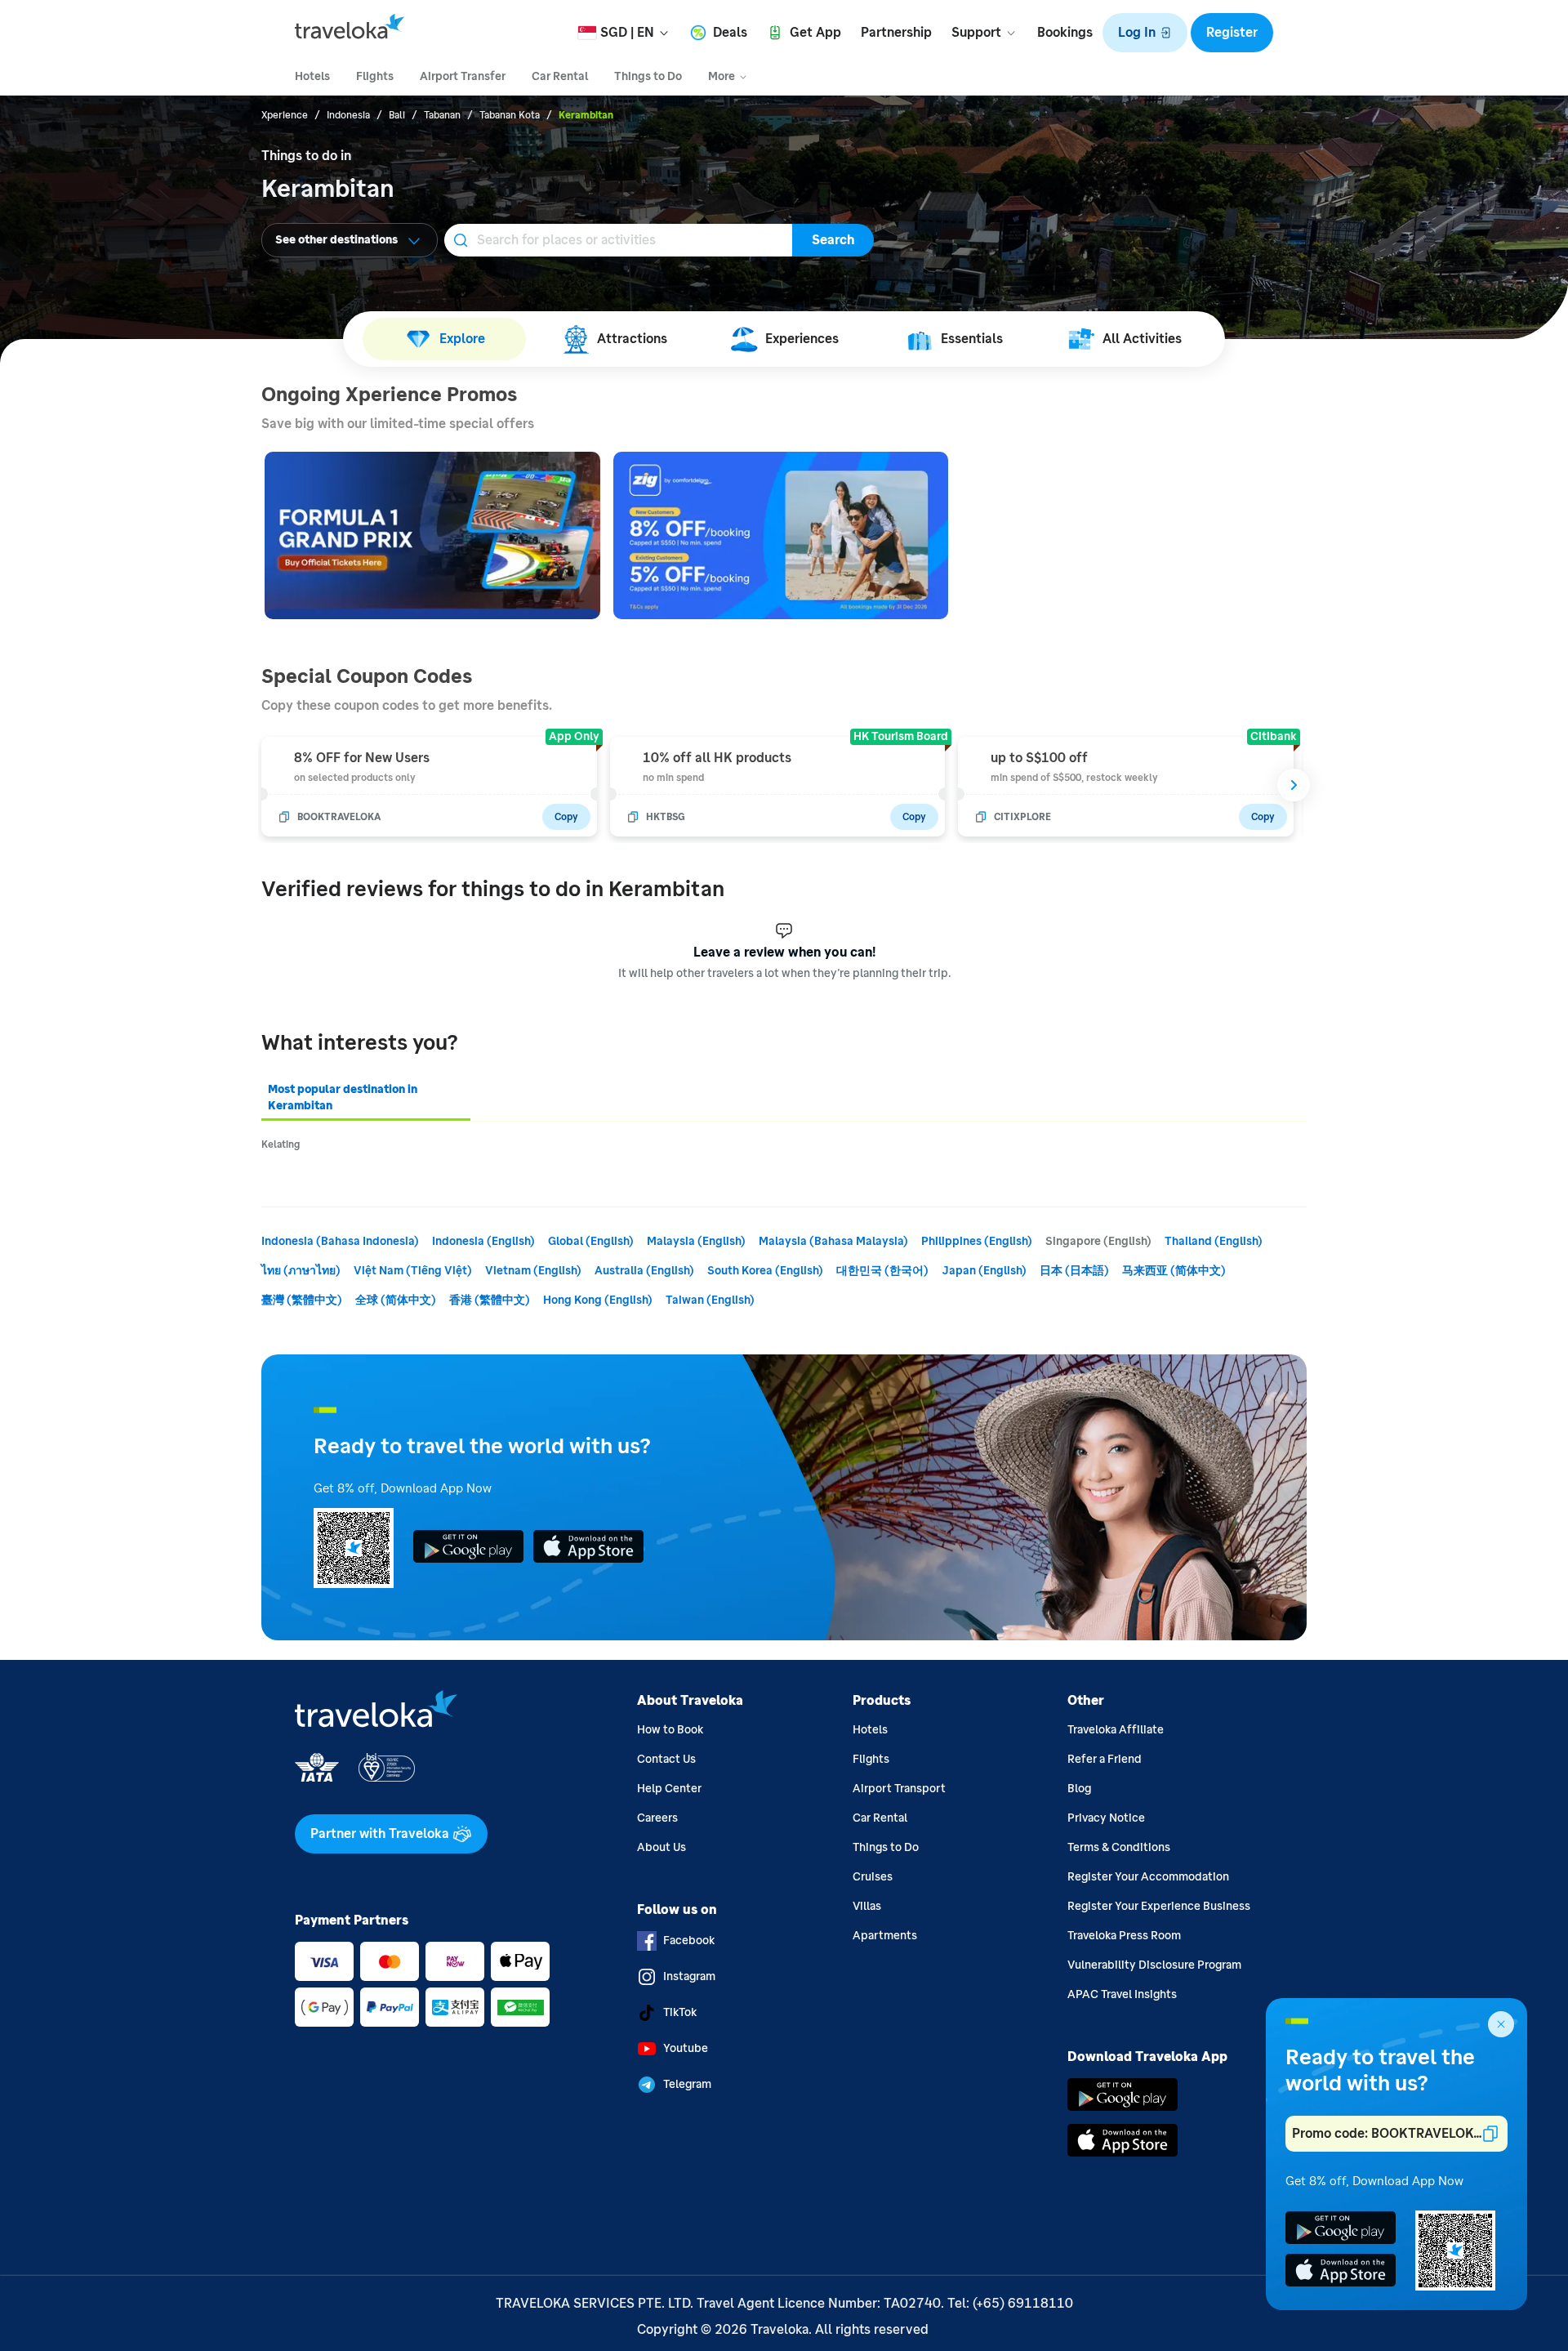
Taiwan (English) (710, 1300)
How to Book (670, 1730)
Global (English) (591, 1241)
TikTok (680, 2012)
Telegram (687, 2084)
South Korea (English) (765, 1271)
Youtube (686, 2048)
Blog (1079, 1789)
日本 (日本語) (1074, 1271)
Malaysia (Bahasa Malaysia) (833, 1241)
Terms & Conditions (1119, 1847)
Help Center (669, 1789)
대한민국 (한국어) (882, 1271)
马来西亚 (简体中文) (1174, 1271)
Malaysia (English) (696, 1241)
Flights (871, 1759)
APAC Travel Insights (1122, 1994)
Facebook (689, 1941)
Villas (867, 1906)
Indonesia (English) (483, 1241)
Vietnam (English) (533, 1271)
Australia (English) (644, 1271)
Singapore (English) (1098, 1241)
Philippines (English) (977, 1241)
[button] (1145, 33)
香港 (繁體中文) (490, 1300)
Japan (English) (984, 1271)
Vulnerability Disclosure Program (1154, 1965)
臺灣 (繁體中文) (302, 1300)
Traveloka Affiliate (1116, 1730)
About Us (661, 1847)
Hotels (870, 1730)
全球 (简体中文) (396, 1300)
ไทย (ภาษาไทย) (301, 1271)
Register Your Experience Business (1159, 1906)
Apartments (885, 1936)
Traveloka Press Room (1124, 1936)
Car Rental (880, 1818)
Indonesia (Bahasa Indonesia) (340, 1241)
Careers (657, 1818)
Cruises (873, 1877)
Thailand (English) (1214, 1241)
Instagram (689, 1976)
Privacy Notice (1106, 1818)
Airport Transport (899, 1789)
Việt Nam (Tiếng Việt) (413, 1271)
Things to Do (886, 1847)
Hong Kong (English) (598, 1300)
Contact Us (666, 1759)
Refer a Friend (1105, 1759)
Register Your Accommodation (1148, 1877)
